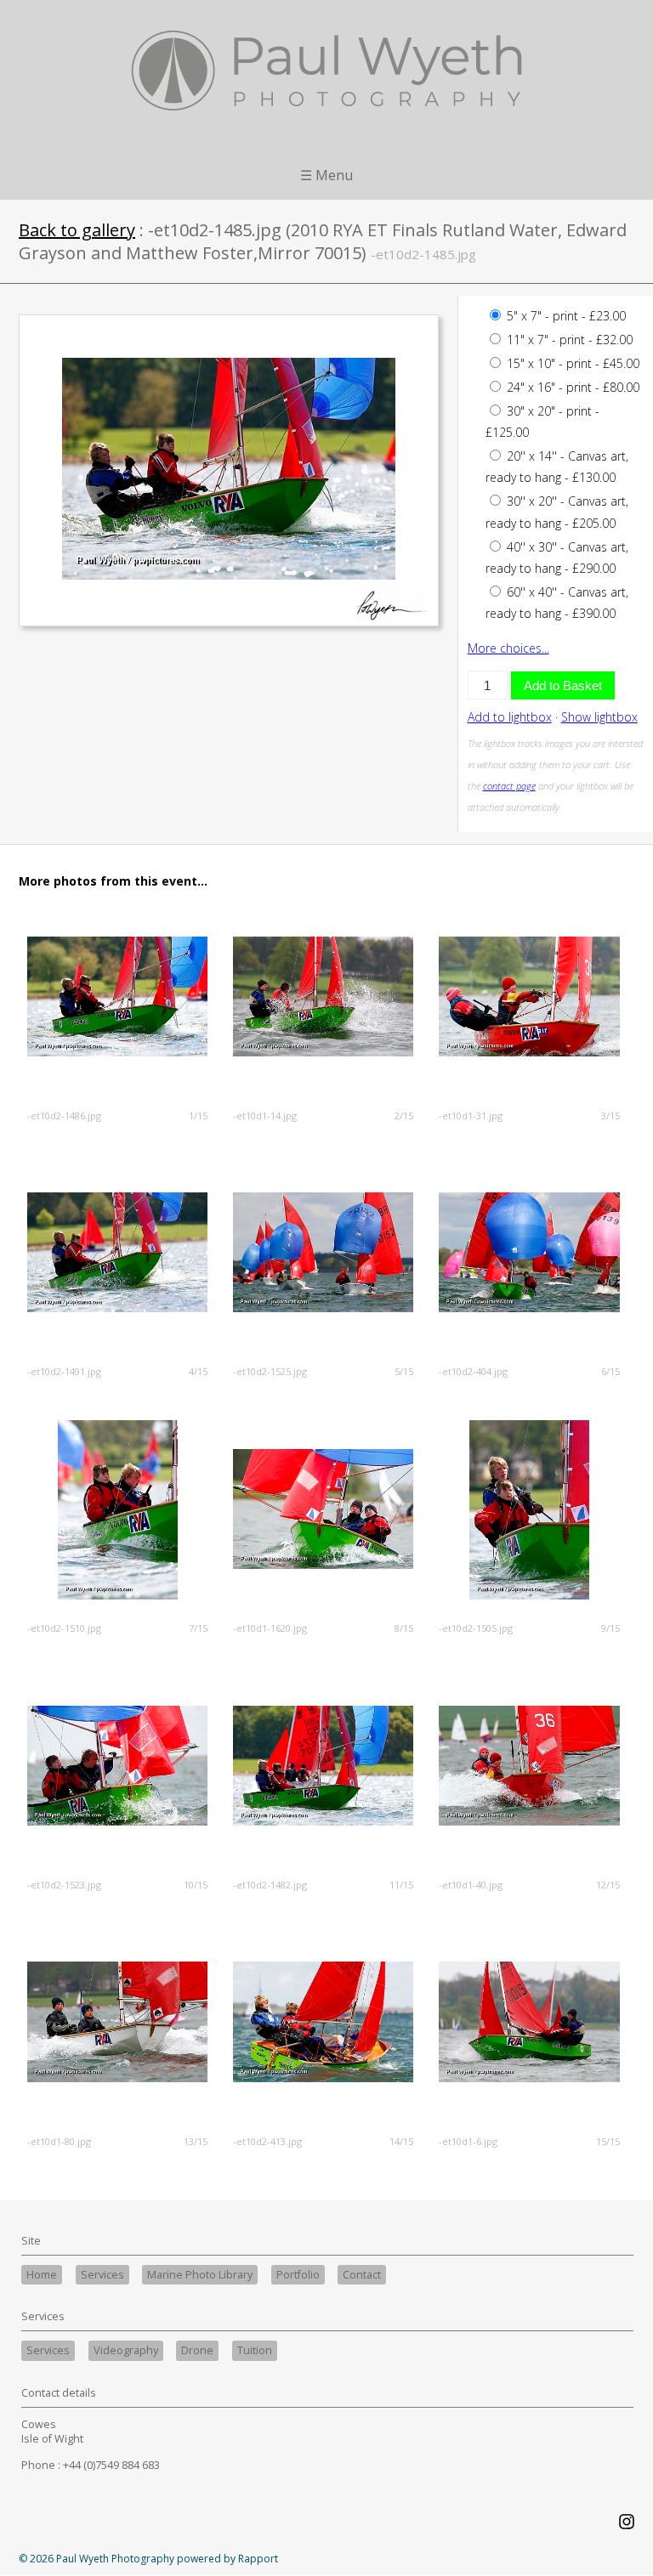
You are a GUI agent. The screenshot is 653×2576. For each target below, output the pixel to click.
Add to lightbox (510, 717)
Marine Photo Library (200, 2275)
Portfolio (298, 2275)
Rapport (258, 2559)
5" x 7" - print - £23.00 (565, 316)
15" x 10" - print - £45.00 (571, 363)
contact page (509, 786)
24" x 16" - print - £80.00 (571, 387)
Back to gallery (77, 230)
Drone (197, 2350)
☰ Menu (326, 175)
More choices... (508, 648)
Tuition (255, 2350)
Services (102, 2275)
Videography (126, 2350)
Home (42, 2275)
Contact (362, 2275)
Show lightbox (599, 717)
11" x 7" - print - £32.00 (568, 340)
